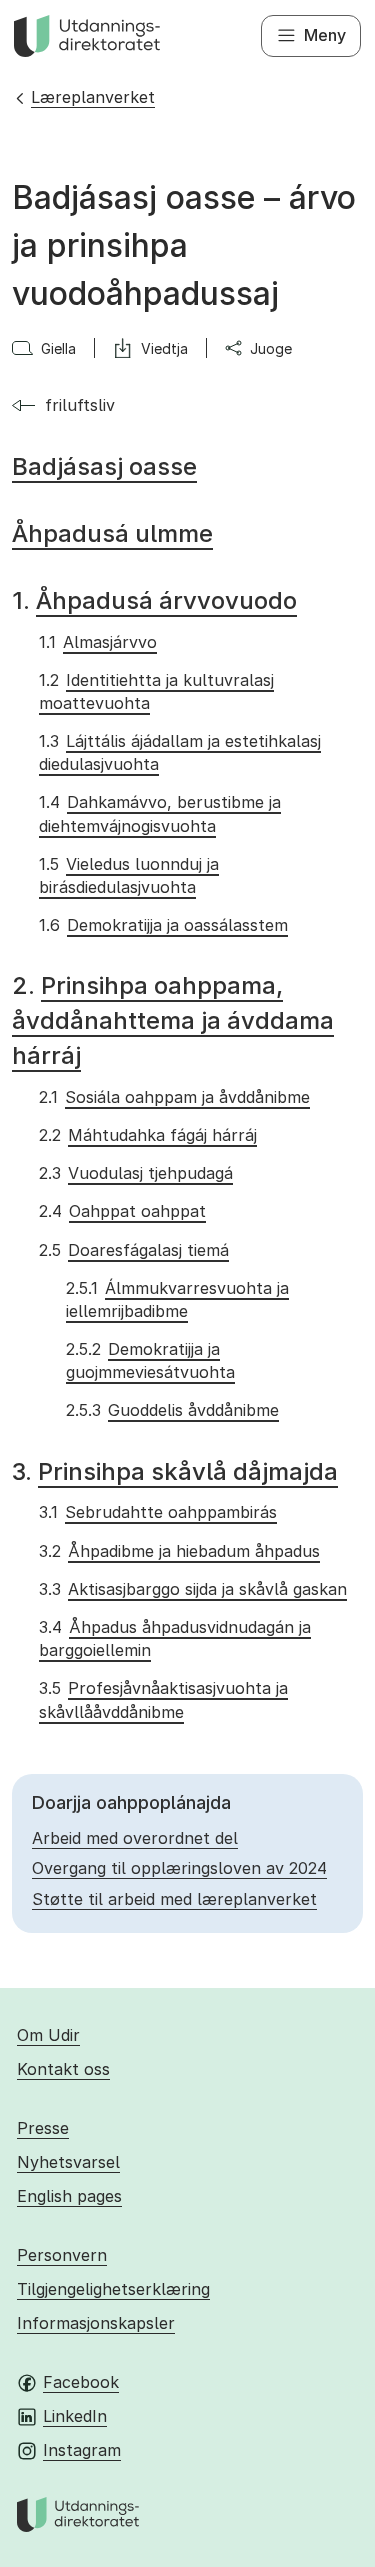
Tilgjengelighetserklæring (113, 2289)
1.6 (163, 925)
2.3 (135, 1173)
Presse (43, 2128)
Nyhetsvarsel (68, 2162)
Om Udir (48, 2035)
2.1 (174, 1097)
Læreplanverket (93, 97)
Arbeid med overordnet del (135, 1838)
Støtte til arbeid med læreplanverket (174, 1899)
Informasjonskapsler (96, 2323)
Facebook (81, 2382)
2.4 (122, 1211)
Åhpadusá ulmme (112, 533)
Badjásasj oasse (104, 466)
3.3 (192, 1589)
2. (173, 1020)
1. (154, 600)
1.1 (97, 642)
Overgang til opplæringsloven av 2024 (179, 1868)
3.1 (157, 1512)
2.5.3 (172, 1410)
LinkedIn (75, 2416)
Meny (325, 35)
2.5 (133, 1250)
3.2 (179, 1551)
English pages (69, 2196)
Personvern (62, 2255)
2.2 (147, 1135)
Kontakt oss (63, 2069)
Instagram (82, 2450)
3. (175, 1471)
